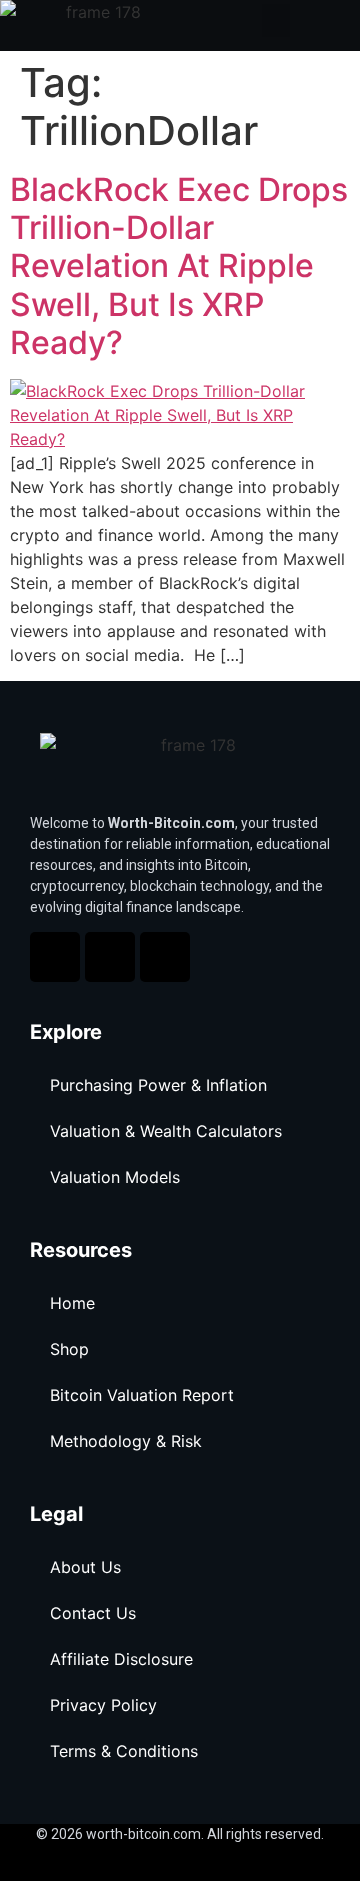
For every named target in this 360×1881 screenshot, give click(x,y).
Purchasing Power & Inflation (158, 1085)
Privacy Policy (103, 1705)
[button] (276, 20)
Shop (69, 1349)
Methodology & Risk (126, 1441)
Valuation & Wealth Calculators (166, 1131)
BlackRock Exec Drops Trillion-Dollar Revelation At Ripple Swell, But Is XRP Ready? (179, 266)
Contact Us (93, 1613)
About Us (85, 1567)
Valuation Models (115, 1177)
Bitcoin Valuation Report (142, 1395)
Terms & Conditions (124, 1751)
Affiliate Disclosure (121, 1659)
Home (72, 1303)
